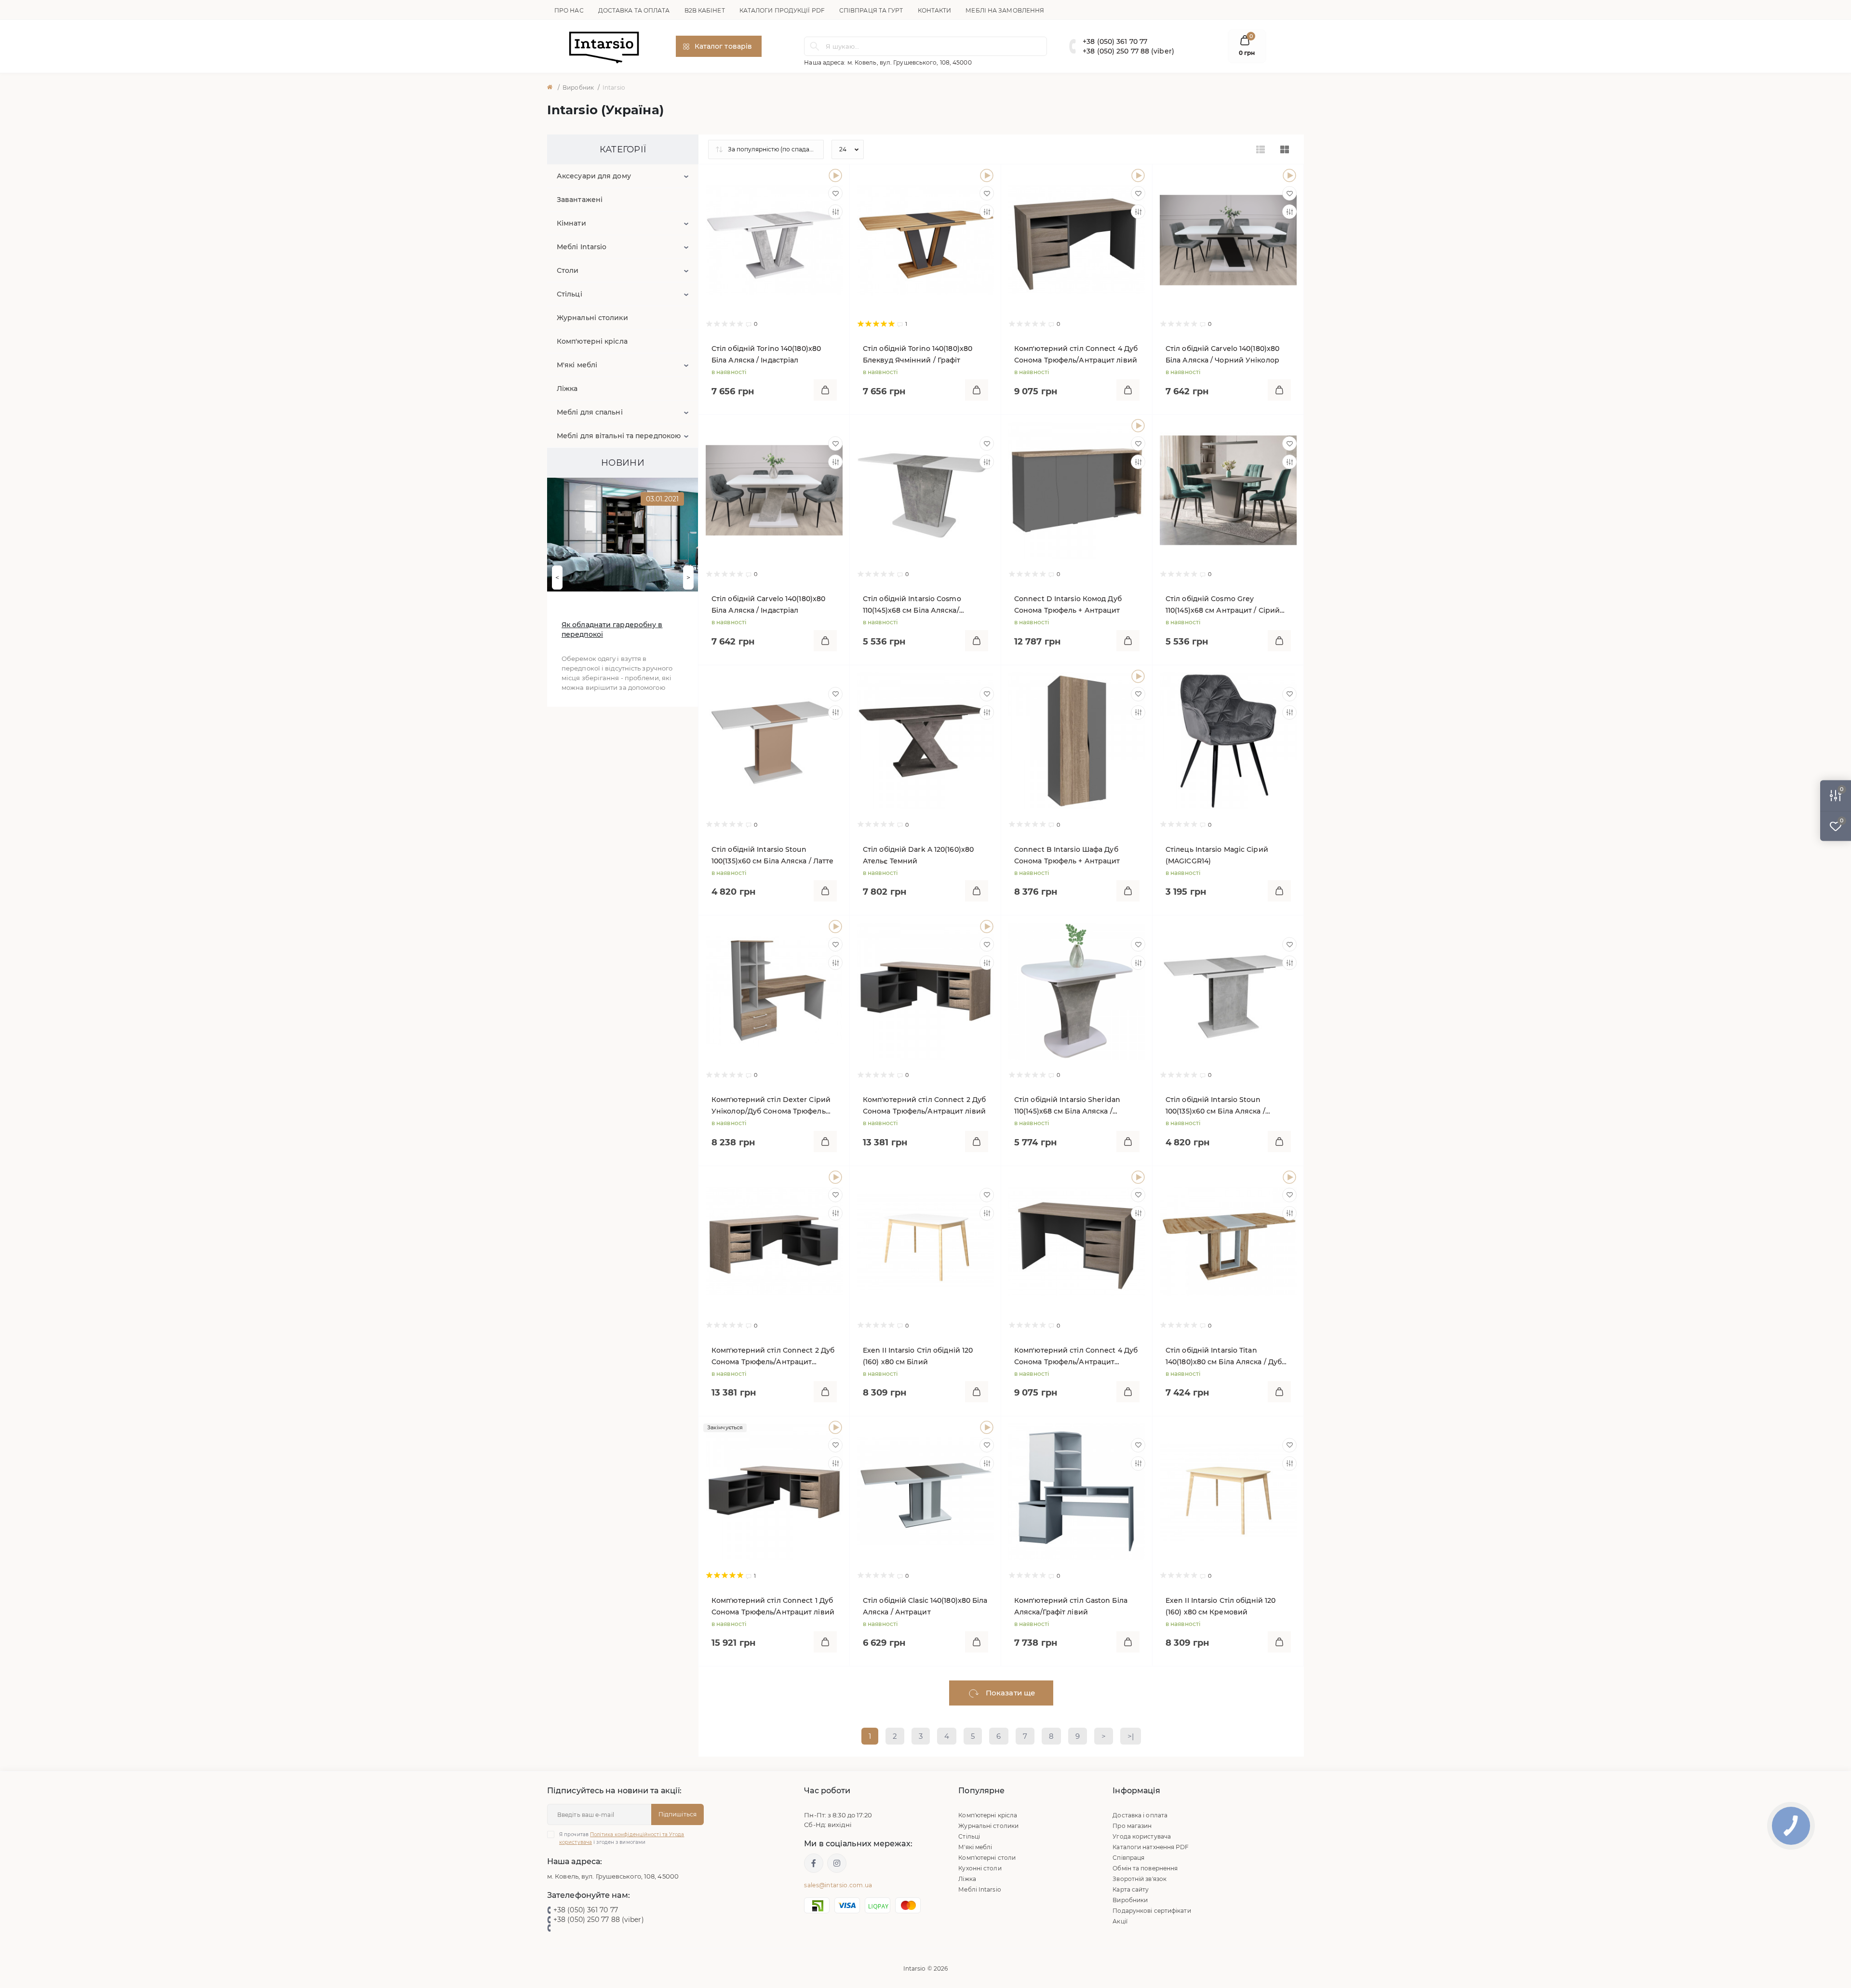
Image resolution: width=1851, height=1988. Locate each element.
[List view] (1261, 149)
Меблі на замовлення (1005, 10)
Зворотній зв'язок (1140, 1879)
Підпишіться (677, 1814)
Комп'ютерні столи (987, 1858)
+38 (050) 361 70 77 (1115, 41)
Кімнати (571, 223)
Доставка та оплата (634, 10)
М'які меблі (577, 365)
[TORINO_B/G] (987, 175)
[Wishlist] (835, 193)
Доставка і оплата (1140, 1815)
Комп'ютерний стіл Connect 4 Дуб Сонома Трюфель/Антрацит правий (1076, 1357)
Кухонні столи (980, 1868)
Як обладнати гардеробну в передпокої (612, 630)
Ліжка (567, 389)
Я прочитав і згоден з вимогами (622, 1838)
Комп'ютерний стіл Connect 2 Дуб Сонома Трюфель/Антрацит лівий (924, 1105)
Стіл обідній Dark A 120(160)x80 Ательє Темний (918, 855)
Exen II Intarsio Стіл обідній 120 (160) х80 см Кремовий (1221, 1606)
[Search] (815, 46)
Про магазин (1132, 1826)
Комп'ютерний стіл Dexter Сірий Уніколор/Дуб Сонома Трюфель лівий (771, 1106)
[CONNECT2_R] (835, 1177)
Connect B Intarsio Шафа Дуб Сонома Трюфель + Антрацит (1067, 855)
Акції (1120, 1921)
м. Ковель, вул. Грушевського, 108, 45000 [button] (910, 62)
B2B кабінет (705, 10)
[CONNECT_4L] (1138, 175)
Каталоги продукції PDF (782, 10)
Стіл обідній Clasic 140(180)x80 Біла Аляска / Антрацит (925, 1606)
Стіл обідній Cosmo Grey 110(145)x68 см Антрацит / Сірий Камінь (1223, 605)
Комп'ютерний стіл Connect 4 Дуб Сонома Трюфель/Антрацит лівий (1076, 354)
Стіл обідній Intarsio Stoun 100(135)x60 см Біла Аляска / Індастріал (1215, 1106)
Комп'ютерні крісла (592, 341)
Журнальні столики (592, 318)
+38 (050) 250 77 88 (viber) (1128, 51)
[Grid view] (1285, 149)
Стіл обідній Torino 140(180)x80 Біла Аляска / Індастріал (766, 354)
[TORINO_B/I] (835, 175)
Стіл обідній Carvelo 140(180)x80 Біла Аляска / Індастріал (768, 604)
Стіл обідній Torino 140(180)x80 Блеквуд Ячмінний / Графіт (918, 354)
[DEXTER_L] (835, 927)
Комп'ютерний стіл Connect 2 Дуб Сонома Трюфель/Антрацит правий (773, 1357)
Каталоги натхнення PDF (1151, 1847)
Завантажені (580, 200)
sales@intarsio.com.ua (838, 1885)
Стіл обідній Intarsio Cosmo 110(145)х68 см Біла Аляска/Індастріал (912, 605)
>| (1131, 1736)
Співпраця (1128, 1858)
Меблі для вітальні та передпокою (619, 436)
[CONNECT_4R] (1138, 1177)
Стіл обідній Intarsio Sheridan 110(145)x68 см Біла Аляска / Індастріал (1067, 1106)
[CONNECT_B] (1138, 676)
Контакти (935, 10)
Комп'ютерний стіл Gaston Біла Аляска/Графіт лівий (1071, 1606)
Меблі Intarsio (582, 247)
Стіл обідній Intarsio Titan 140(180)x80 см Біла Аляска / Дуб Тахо (1224, 1357)
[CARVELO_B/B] (1289, 175)
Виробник (578, 87)
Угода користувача (1142, 1836)
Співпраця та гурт (871, 10)
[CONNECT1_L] (835, 1427)
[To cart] (825, 390)
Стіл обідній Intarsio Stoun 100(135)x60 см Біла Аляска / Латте (772, 855)
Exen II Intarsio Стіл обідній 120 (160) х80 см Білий (918, 1356)
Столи (568, 270)
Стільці (570, 294)
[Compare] (835, 212)
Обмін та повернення (1145, 1868)
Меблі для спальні (590, 412)
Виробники (1130, 1900)
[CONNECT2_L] (987, 927)
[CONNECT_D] (1138, 426)
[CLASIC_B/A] (987, 1427)
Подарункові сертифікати (1152, 1911)
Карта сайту (1131, 1889)
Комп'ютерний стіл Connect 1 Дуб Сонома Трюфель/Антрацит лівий (773, 1606)
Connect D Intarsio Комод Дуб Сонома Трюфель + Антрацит (1068, 604)
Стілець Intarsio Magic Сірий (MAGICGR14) (1217, 855)
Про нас (569, 10)
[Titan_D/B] (1289, 1177)
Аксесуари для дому (594, 176)
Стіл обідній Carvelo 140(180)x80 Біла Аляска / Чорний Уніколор (1222, 354)
